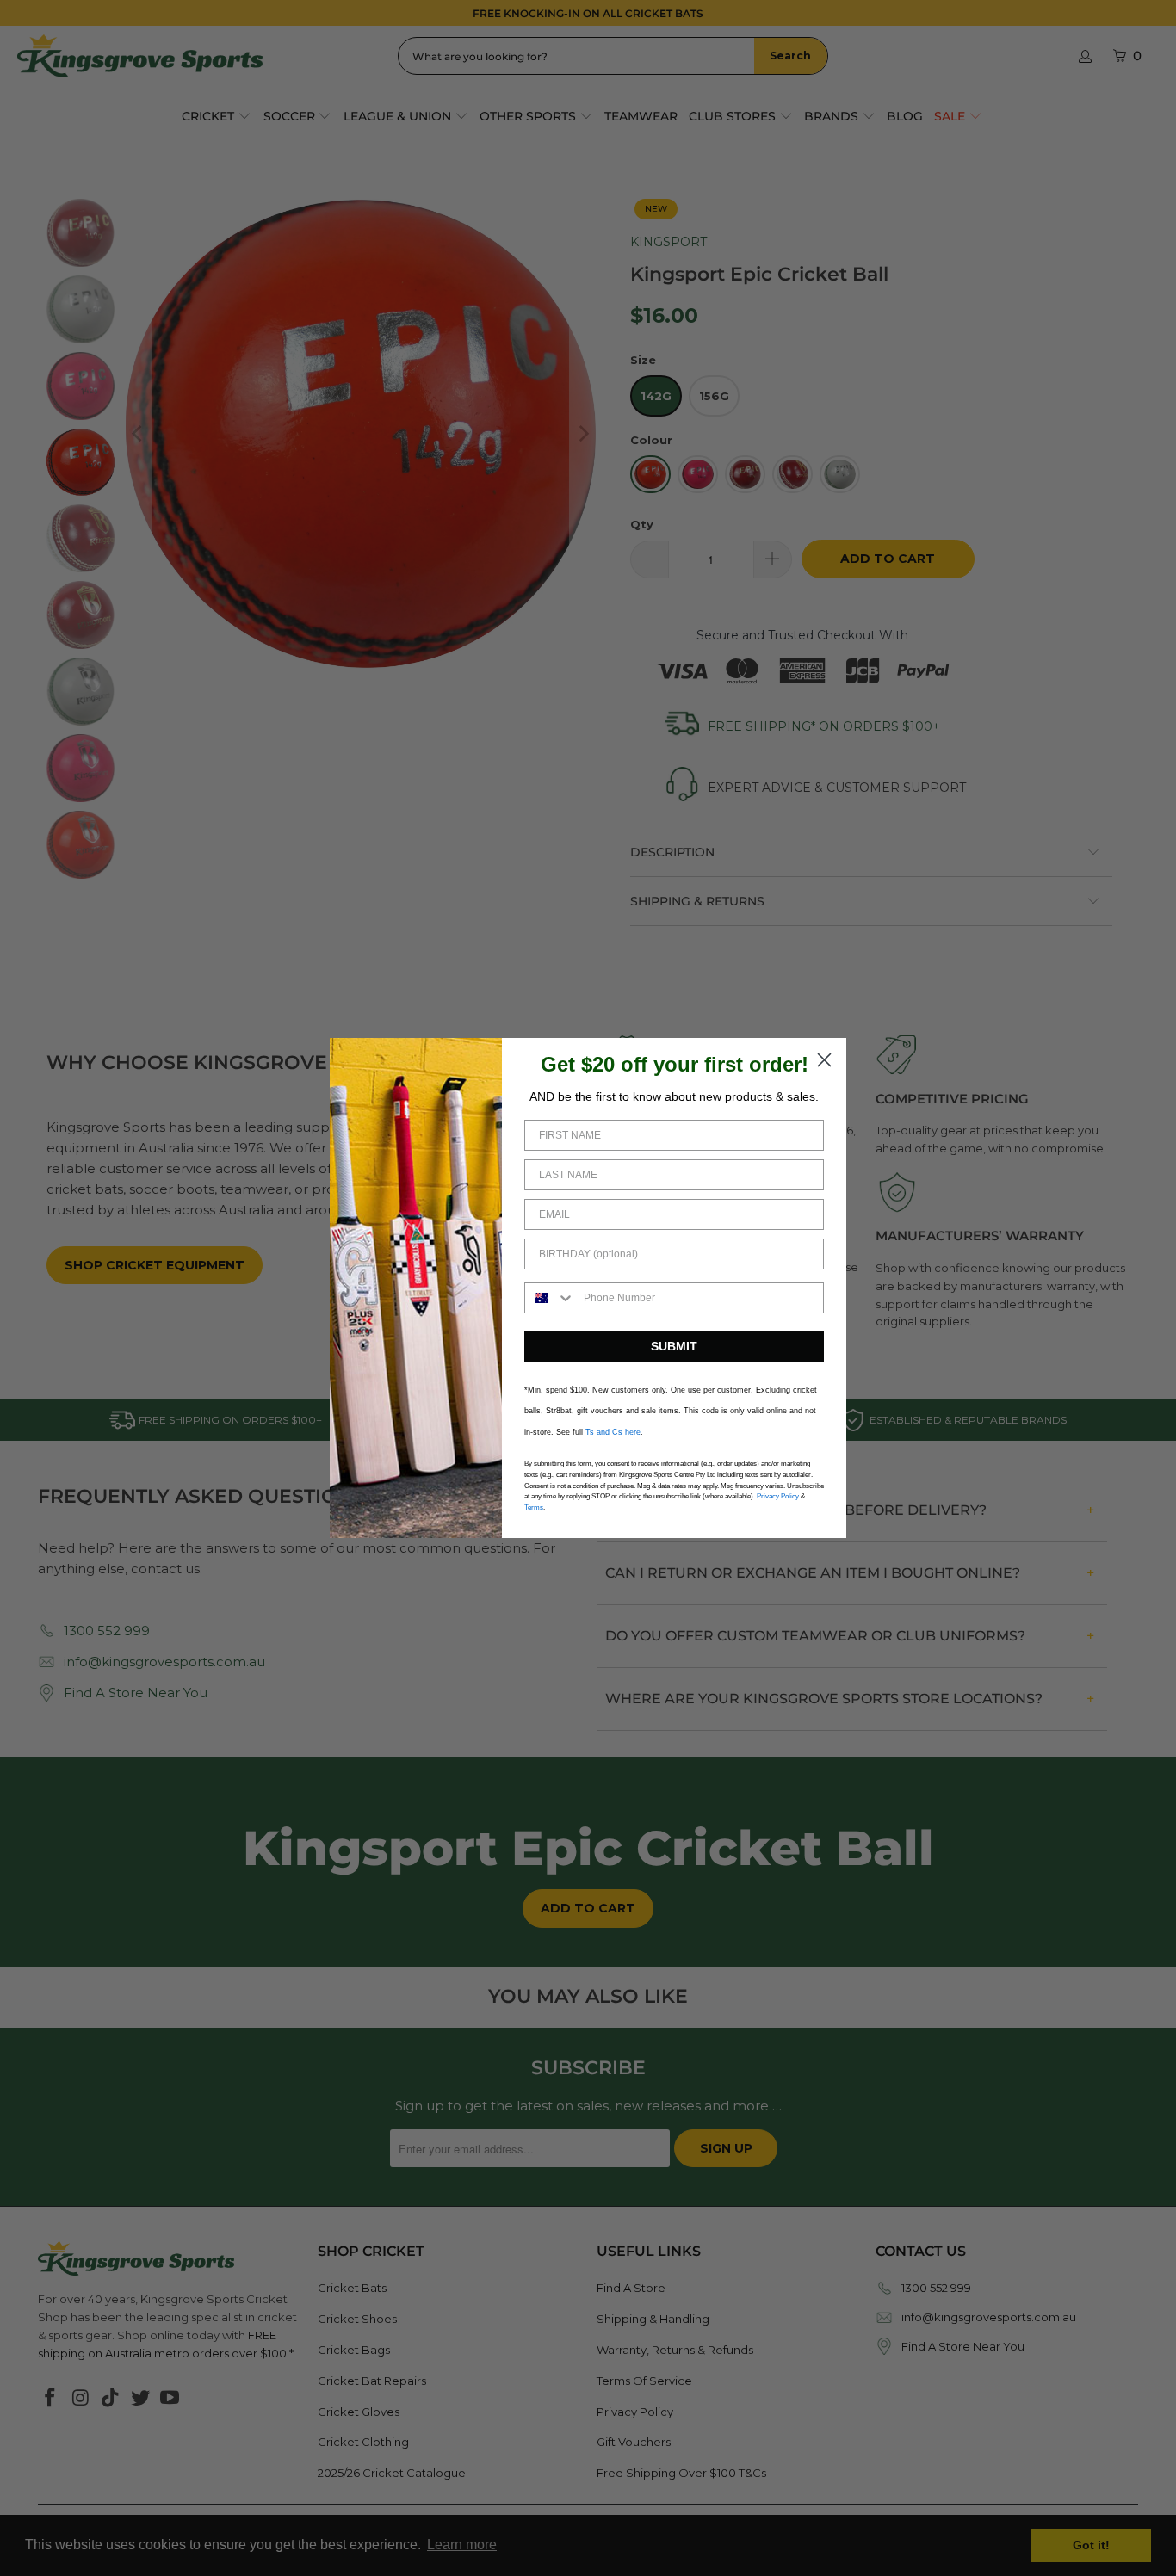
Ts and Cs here (613, 1432)
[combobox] (550, 1298)
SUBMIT (674, 1346)
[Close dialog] (824, 1060)
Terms (534, 1507)
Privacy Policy (778, 1496)
